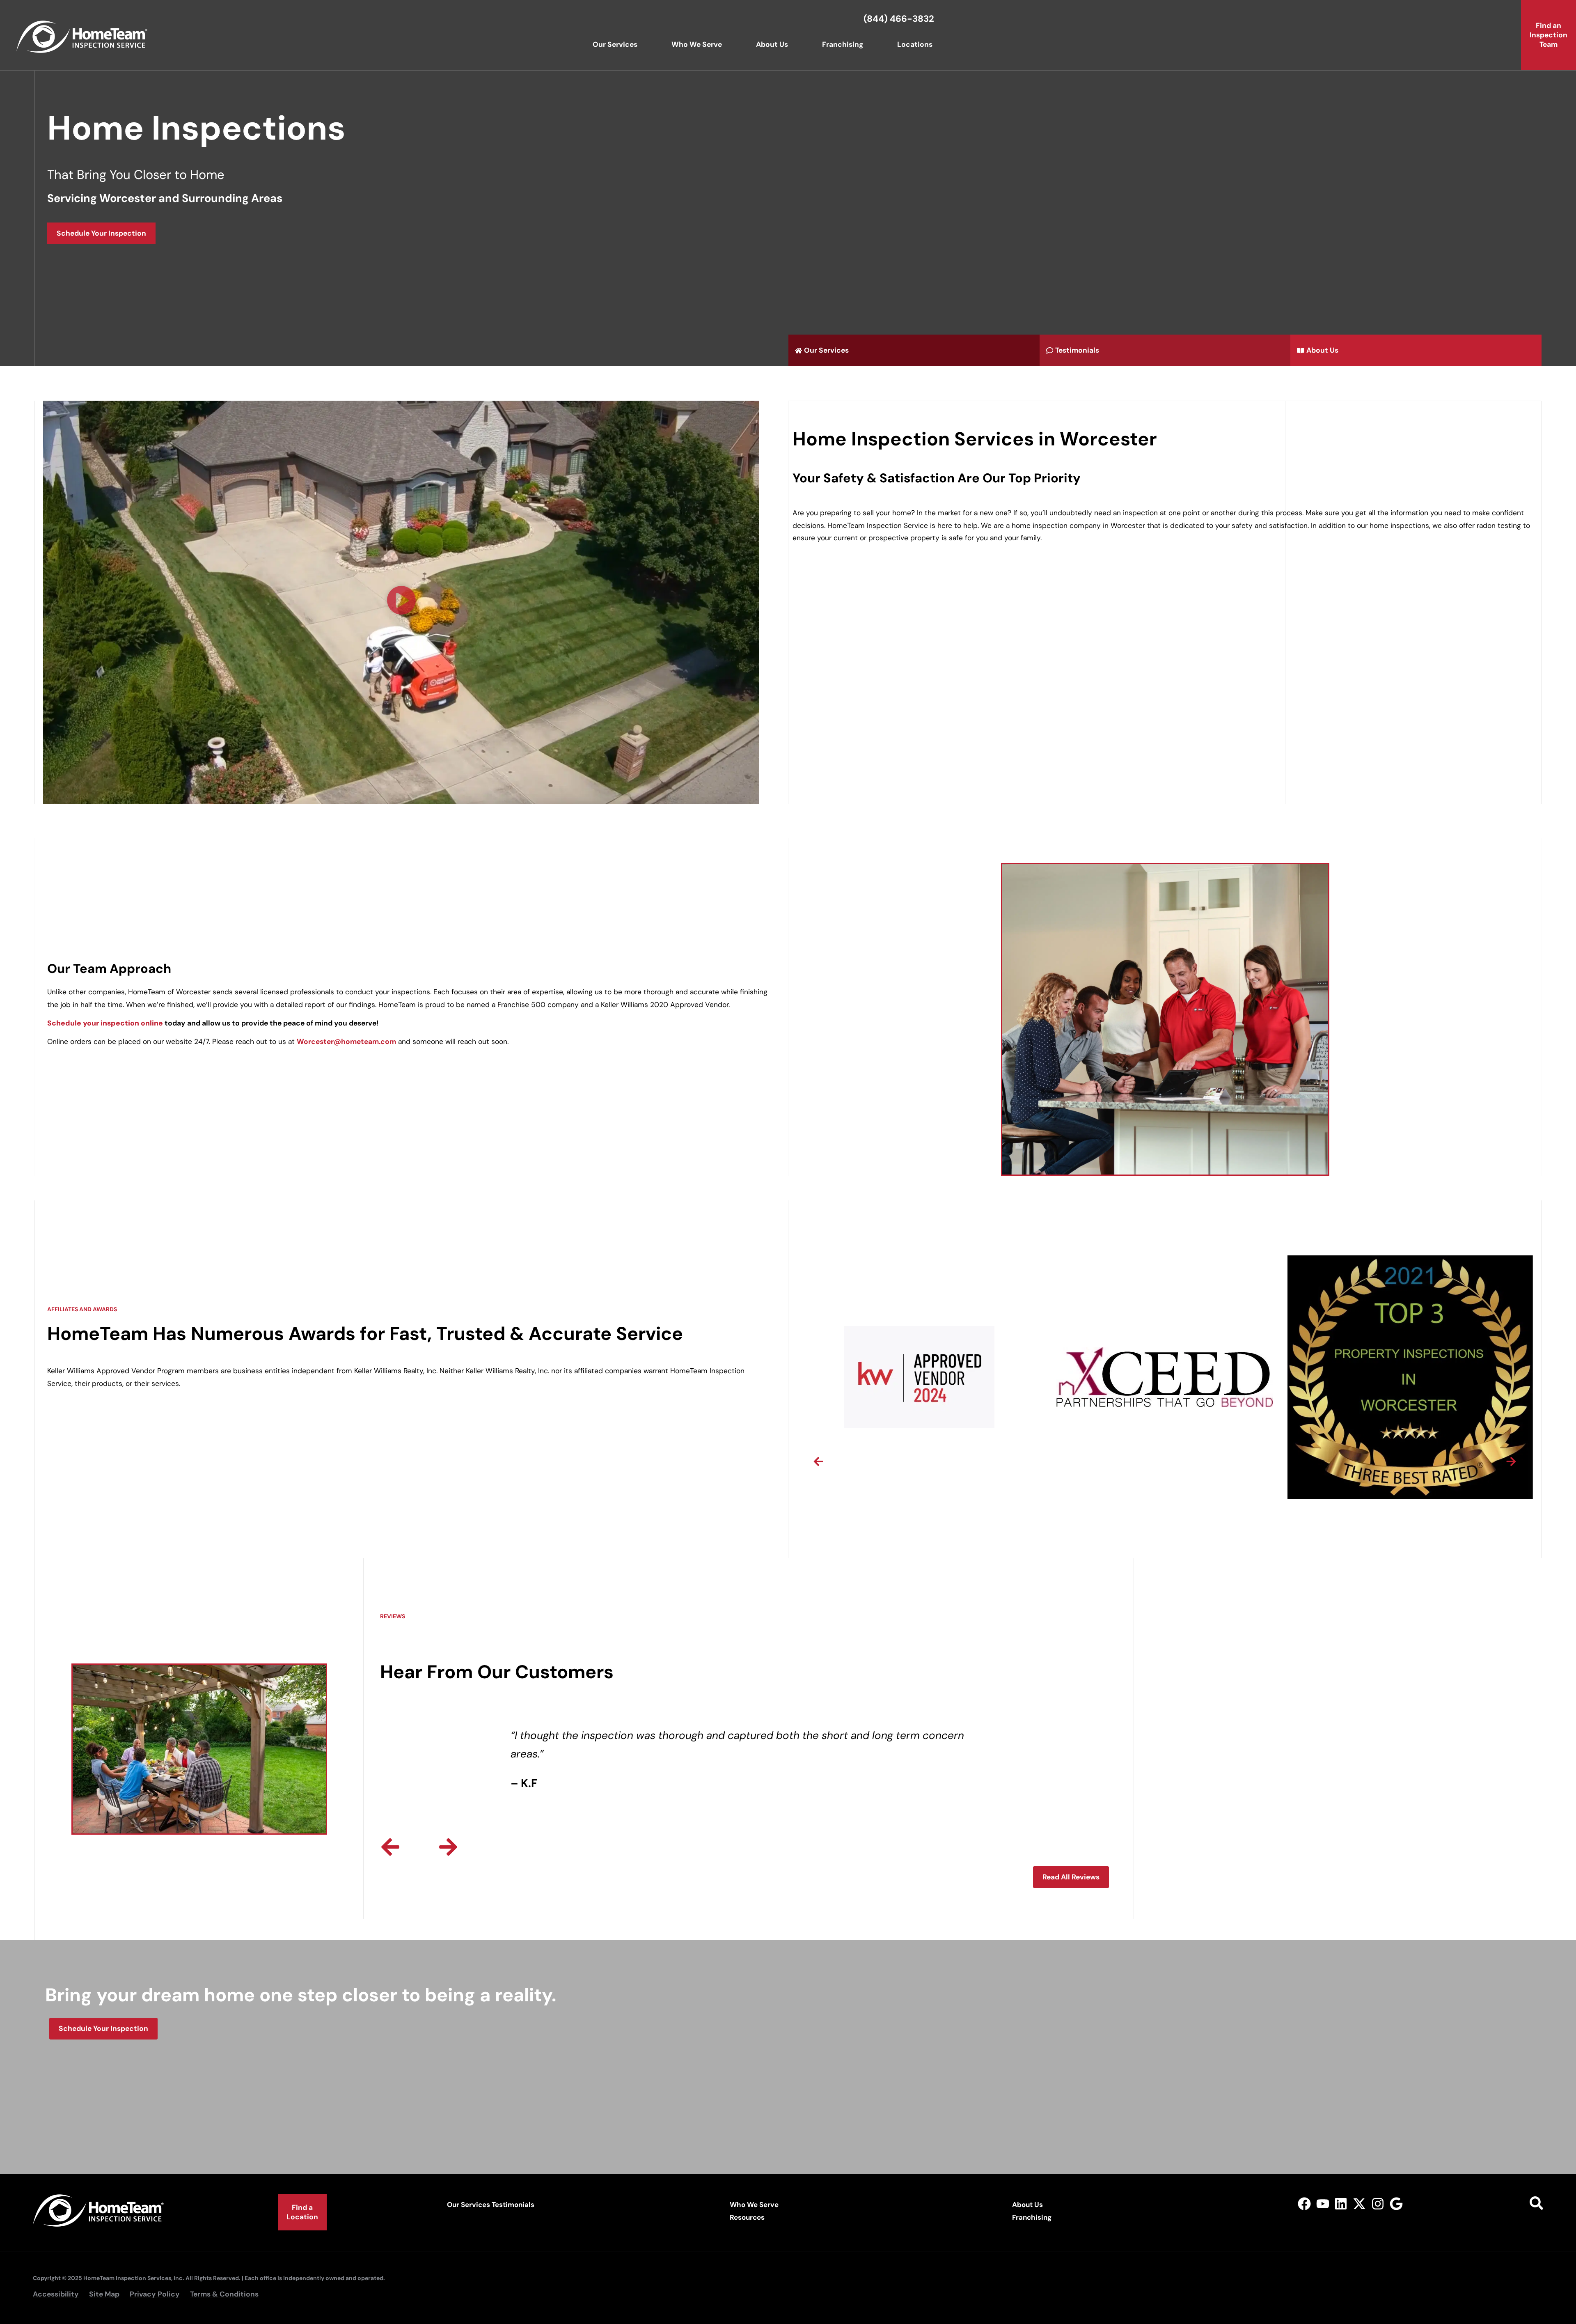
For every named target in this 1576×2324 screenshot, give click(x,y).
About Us (772, 44)
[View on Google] (1396, 2204)
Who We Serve (697, 44)
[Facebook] (1304, 2204)
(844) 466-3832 (899, 19)
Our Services (615, 44)
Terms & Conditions (224, 2294)
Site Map (104, 2294)
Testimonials (513, 2205)
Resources (747, 2217)
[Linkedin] (1341, 2204)
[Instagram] (1378, 2204)
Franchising (843, 44)
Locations (915, 44)
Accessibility (56, 2294)
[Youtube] (1323, 2204)
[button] (401, 602)
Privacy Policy (155, 2294)
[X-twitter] (1360, 2204)
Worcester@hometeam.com (346, 1042)
